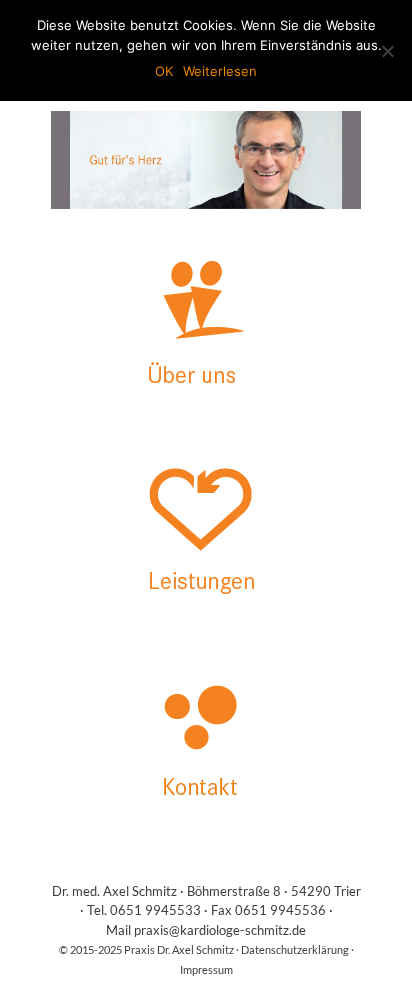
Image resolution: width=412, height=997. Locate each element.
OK (164, 71)
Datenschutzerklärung (295, 949)
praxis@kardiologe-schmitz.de (220, 930)
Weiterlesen (220, 71)
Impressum (206, 969)
